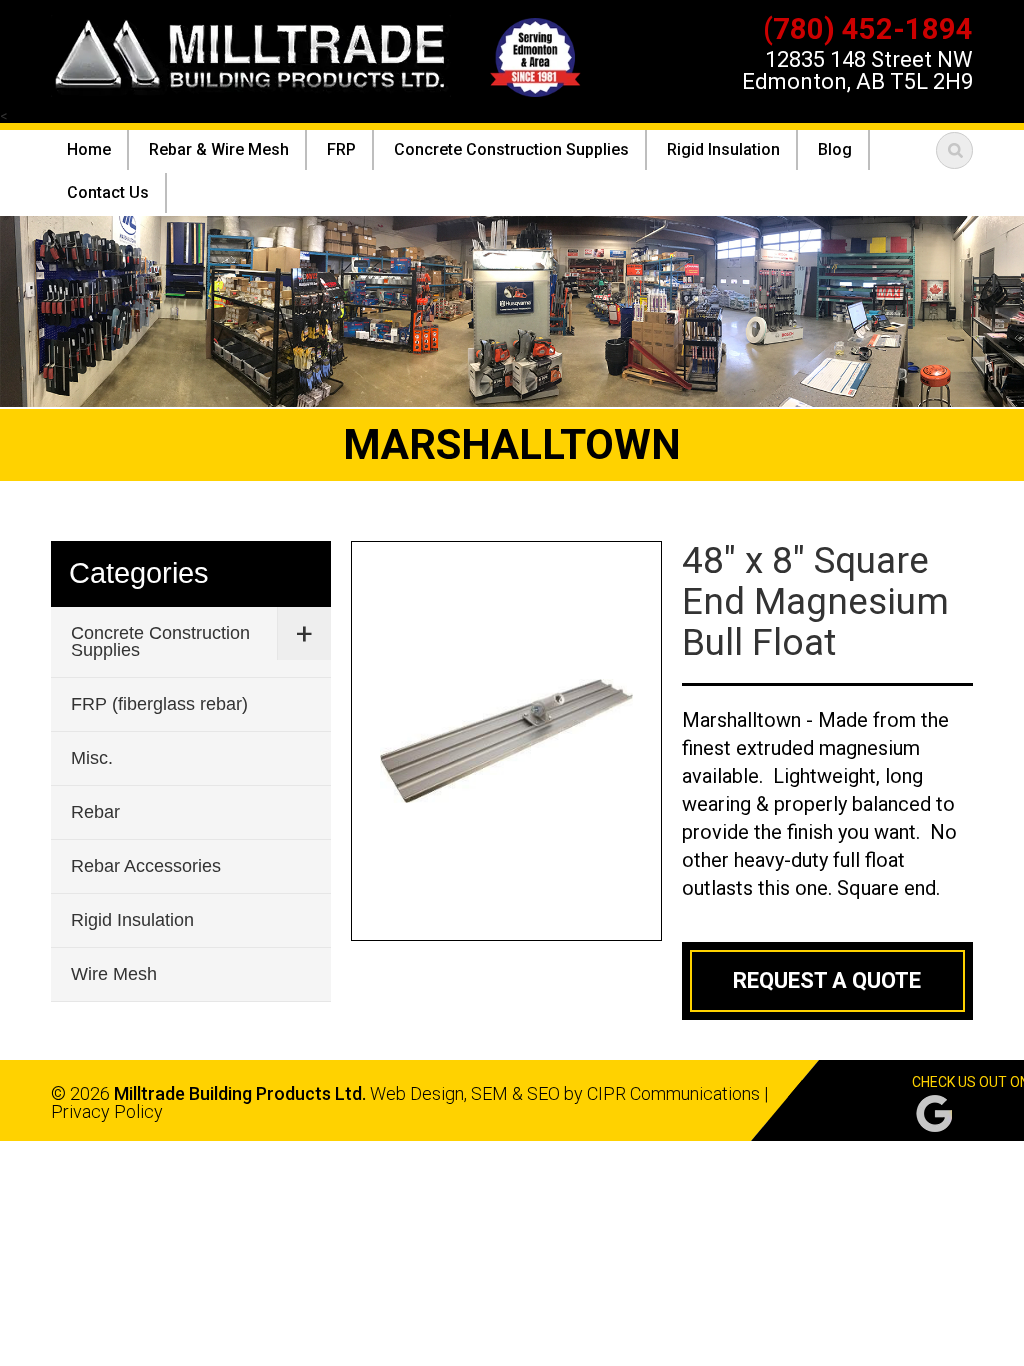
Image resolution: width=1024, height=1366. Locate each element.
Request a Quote (827, 980)
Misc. (92, 758)
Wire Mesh (114, 974)
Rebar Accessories (146, 866)
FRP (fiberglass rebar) (159, 704)
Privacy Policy (107, 1111)
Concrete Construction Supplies (160, 641)
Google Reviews (934, 1113)
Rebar (95, 812)
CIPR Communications (673, 1093)
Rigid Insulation (132, 920)
